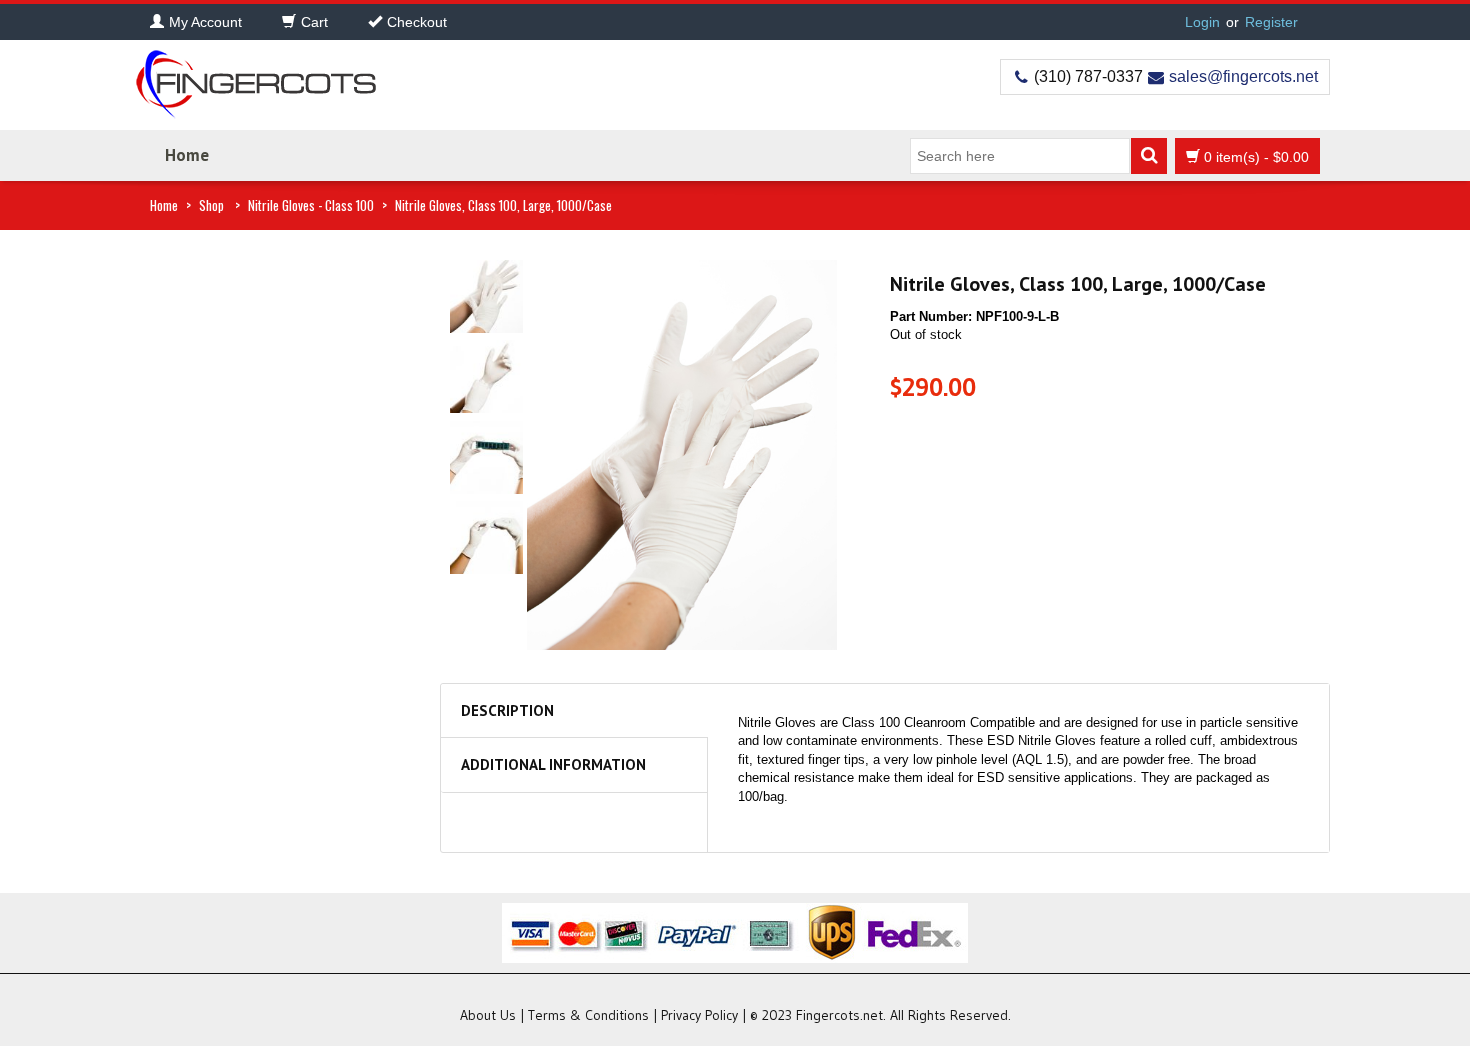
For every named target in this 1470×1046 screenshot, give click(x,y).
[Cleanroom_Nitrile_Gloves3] (486, 456)
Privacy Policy (699, 1015)
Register (1271, 22)
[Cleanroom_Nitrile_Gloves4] (486, 536)
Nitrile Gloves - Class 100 (311, 205)
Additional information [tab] (553, 764)
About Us (488, 1015)
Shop (211, 205)
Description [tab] (507, 710)
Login (1202, 22)
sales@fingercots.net (1243, 76)
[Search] (1149, 156)
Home (187, 155)
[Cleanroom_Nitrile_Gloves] (486, 295)
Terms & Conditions (588, 1015)
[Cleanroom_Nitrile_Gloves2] (486, 375)
